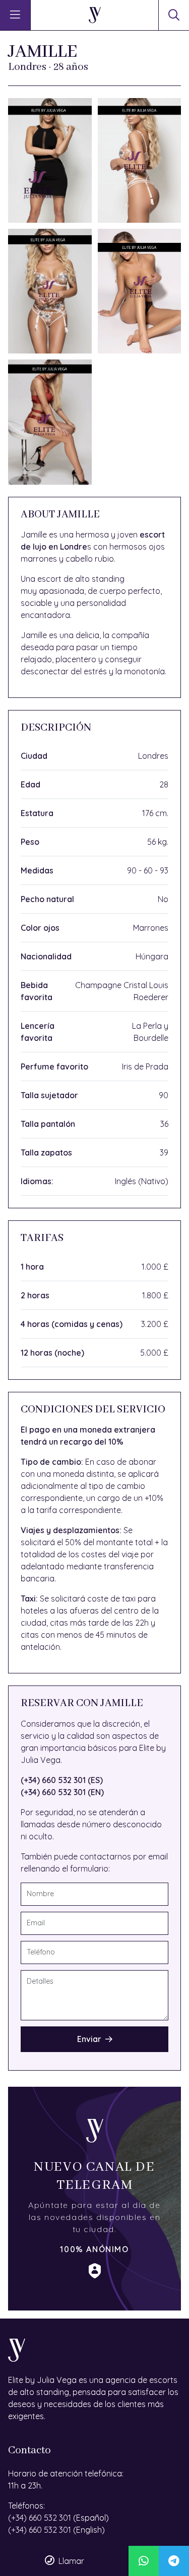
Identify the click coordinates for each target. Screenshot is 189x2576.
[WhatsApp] (144, 2561)
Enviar (89, 2039)
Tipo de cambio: (52, 1462)
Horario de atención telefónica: (66, 2473)
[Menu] (15, 15)
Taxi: (29, 1598)
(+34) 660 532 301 (40, 2518)
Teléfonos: (26, 2506)
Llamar (71, 2561)
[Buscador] (174, 15)
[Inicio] (95, 15)
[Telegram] (174, 2561)
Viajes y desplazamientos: (71, 1530)
